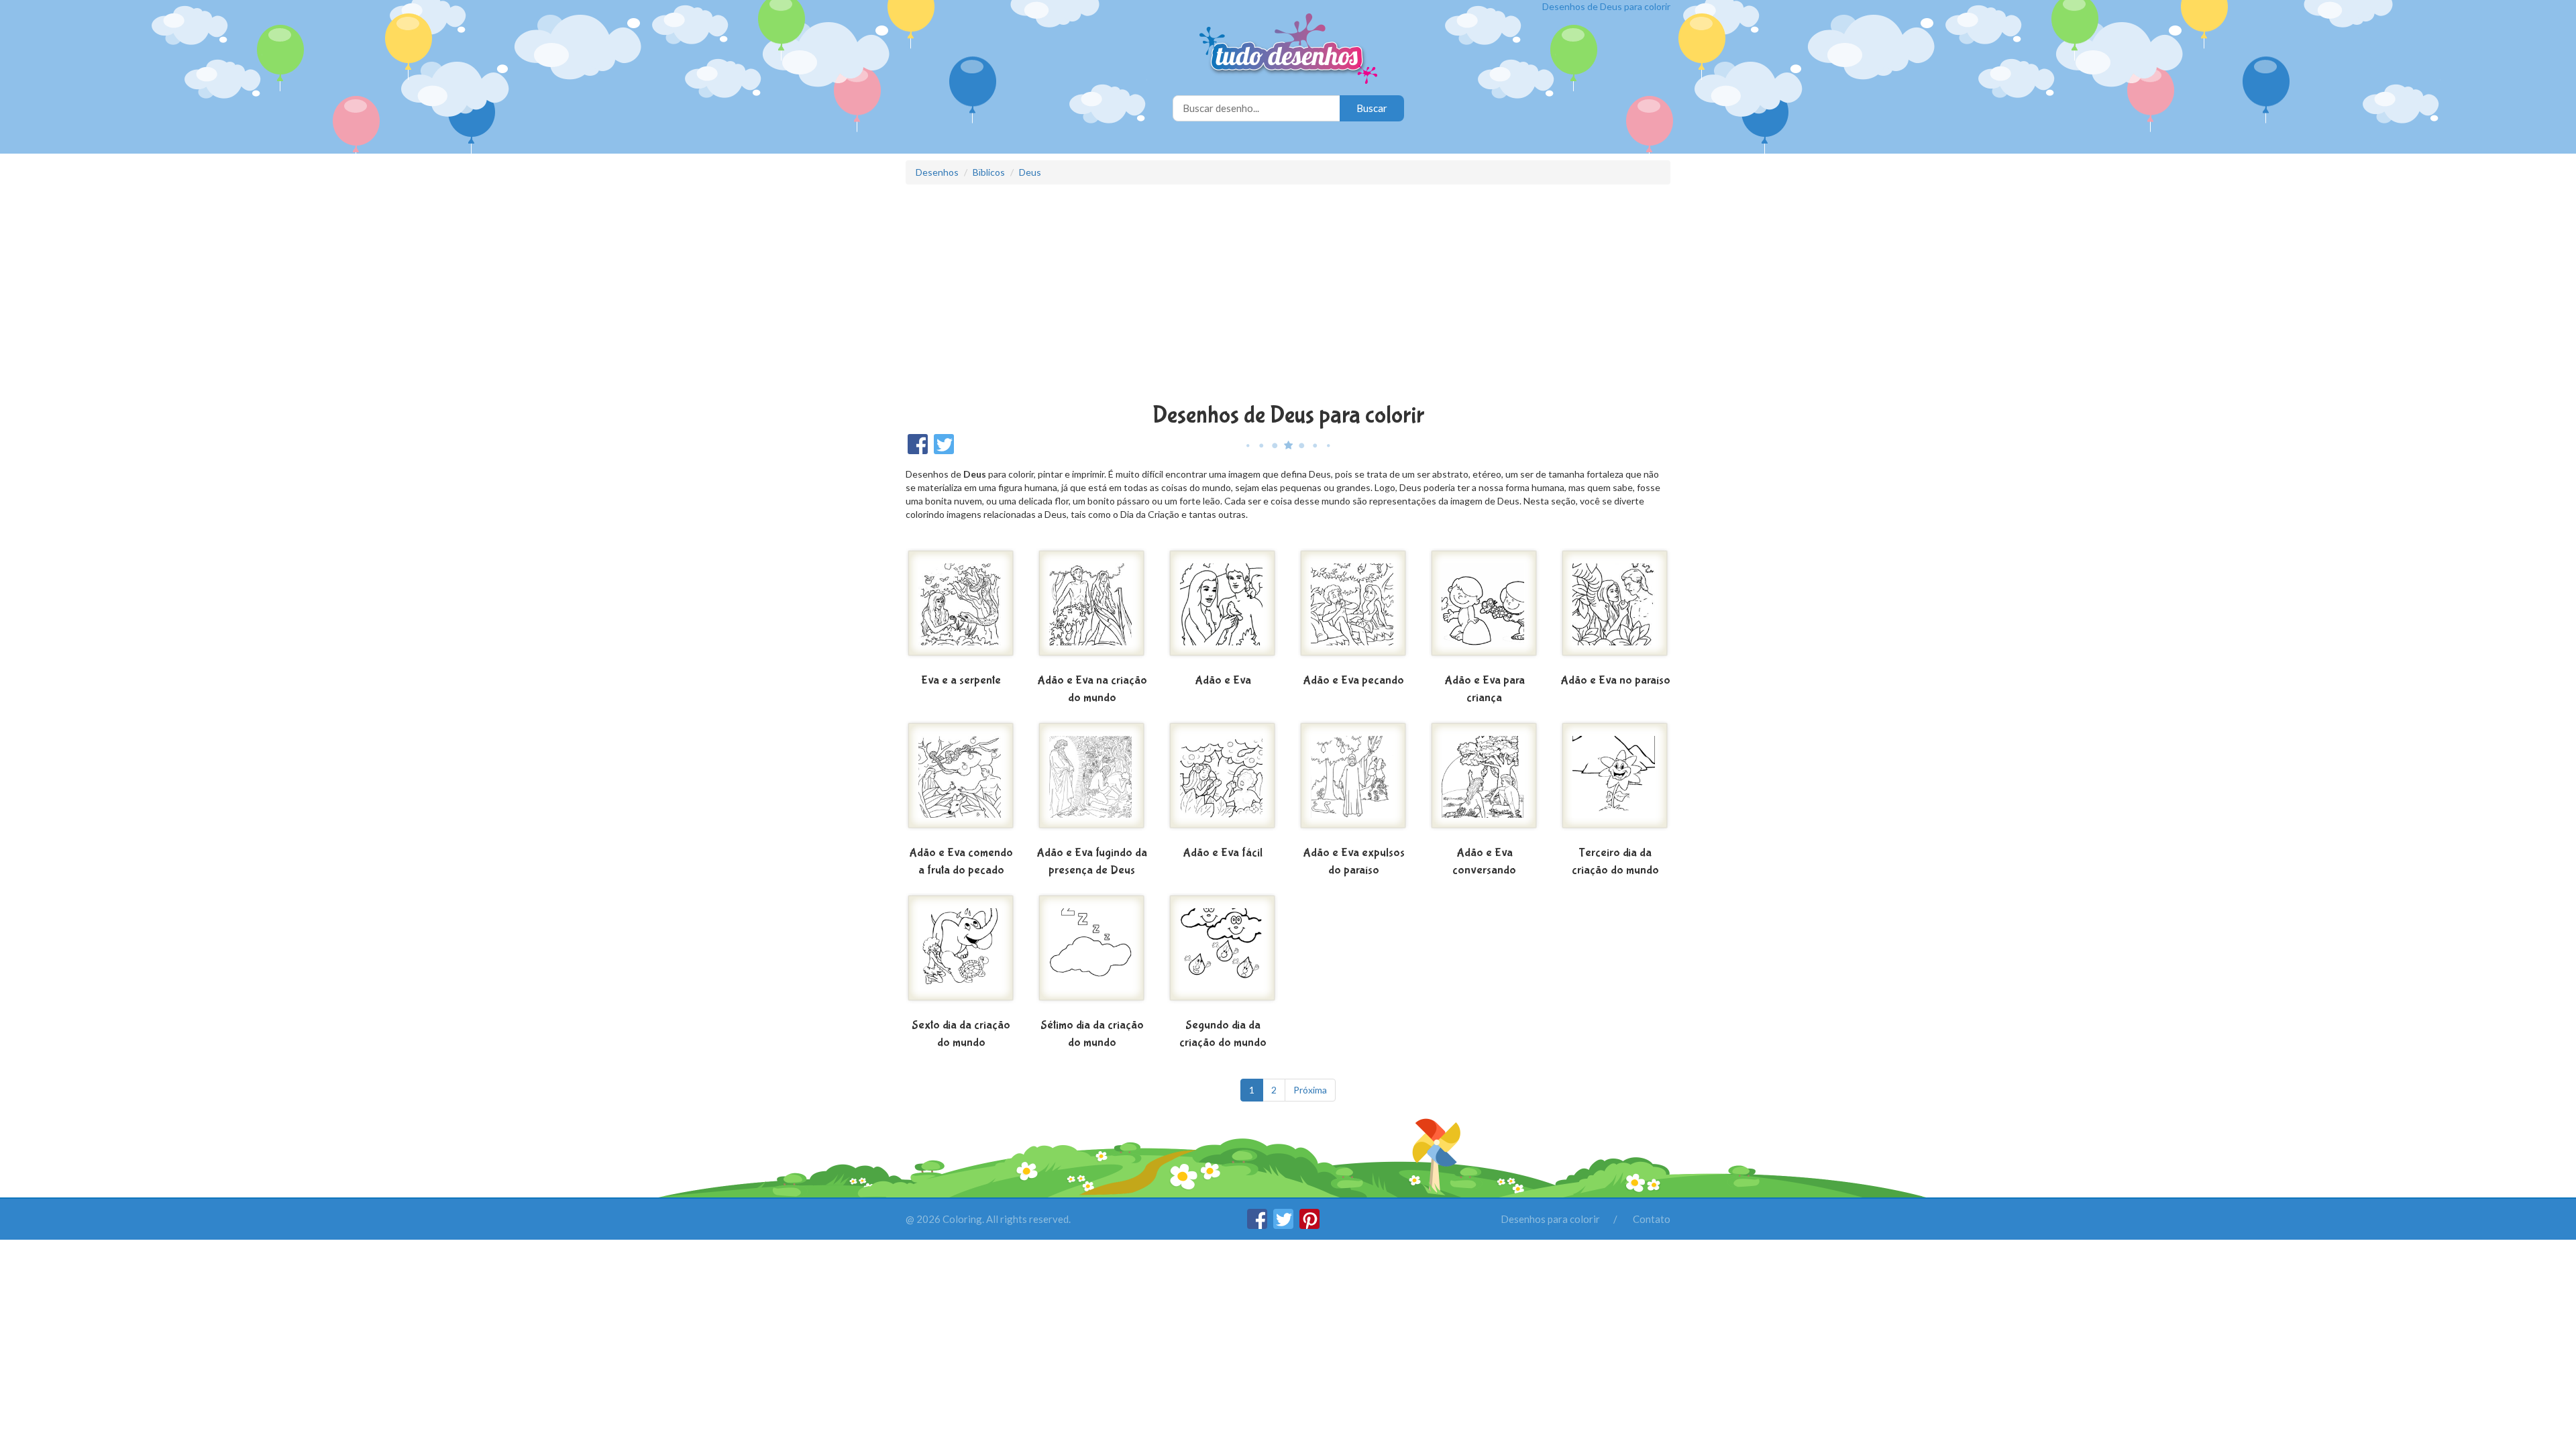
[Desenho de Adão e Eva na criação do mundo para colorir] (1092, 608)
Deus (1030, 172)
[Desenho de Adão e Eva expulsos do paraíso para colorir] (1353, 781)
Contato (1652, 1219)
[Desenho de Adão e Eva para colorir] (1223, 608)
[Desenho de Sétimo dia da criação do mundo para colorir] (1092, 953)
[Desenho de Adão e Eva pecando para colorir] (1353, 608)
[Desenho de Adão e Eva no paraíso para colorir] (1615, 608)
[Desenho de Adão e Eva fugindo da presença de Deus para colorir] (1092, 781)
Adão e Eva (1223, 681)
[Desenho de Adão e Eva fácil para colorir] (1223, 781)
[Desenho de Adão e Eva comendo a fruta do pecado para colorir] (961, 781)
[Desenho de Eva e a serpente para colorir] (961, 608)
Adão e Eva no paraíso (1615, 681)
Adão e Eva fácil (1223, 853)
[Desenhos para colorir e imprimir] (1288, 50)
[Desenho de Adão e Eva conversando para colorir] (1484, 781)
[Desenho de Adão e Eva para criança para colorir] (1484, 608)
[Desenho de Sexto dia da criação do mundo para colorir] (961, 953)
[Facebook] (1258, 1225)
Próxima (1310, 1090)
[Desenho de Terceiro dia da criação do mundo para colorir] (1615, 781)
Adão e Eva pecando (1353, 681)
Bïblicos (989, 172)
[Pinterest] (1309, 1225)
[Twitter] (1284, 1225)
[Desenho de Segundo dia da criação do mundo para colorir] (1223, 953)
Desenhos (937, 172)
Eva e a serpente (961, 681)
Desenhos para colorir (1550, 1219)
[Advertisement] (1288, 295)
